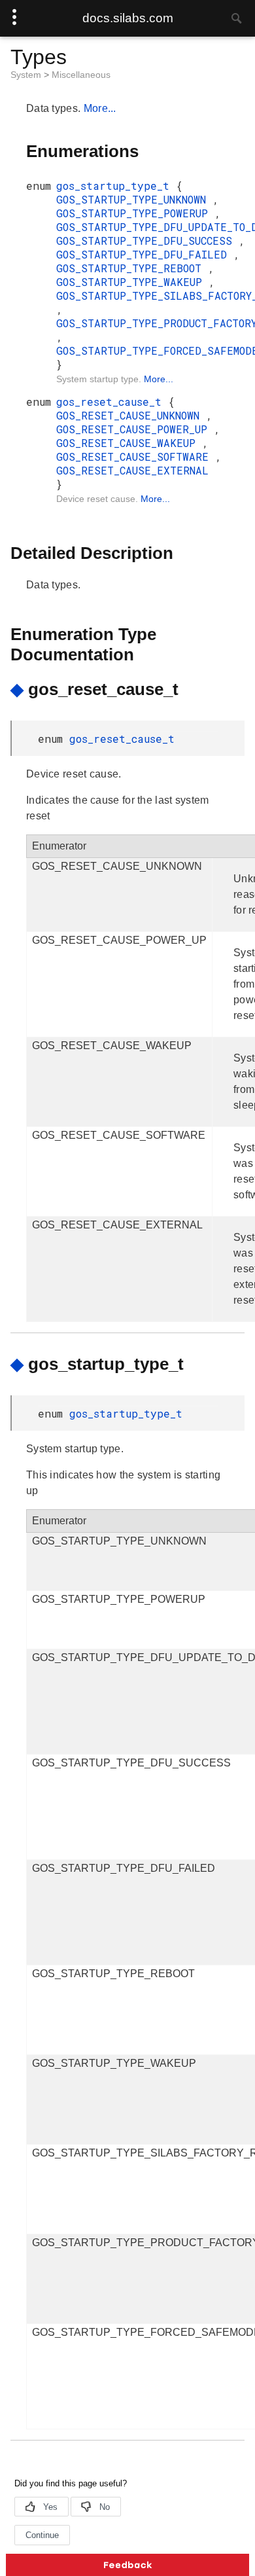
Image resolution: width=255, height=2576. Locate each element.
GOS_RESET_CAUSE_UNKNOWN (131, 415)
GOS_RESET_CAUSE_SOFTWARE (136, 456)
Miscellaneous (81, 75)
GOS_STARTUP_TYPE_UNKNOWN (134, 199)
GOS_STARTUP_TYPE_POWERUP (135, 213)
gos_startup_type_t (116, 186)
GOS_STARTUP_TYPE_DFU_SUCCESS (147, 241)
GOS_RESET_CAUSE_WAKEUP (129, 443)
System (27, 75)
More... (100, 108)
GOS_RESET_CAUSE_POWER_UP (135, 429)
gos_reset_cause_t (112, 402)
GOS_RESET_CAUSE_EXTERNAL (132, 470)
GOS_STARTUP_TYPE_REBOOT (132, 268)
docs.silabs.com (128, 18)
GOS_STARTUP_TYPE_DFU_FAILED (145, 254)
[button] (127, 2565)
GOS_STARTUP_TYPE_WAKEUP (132, 282)
